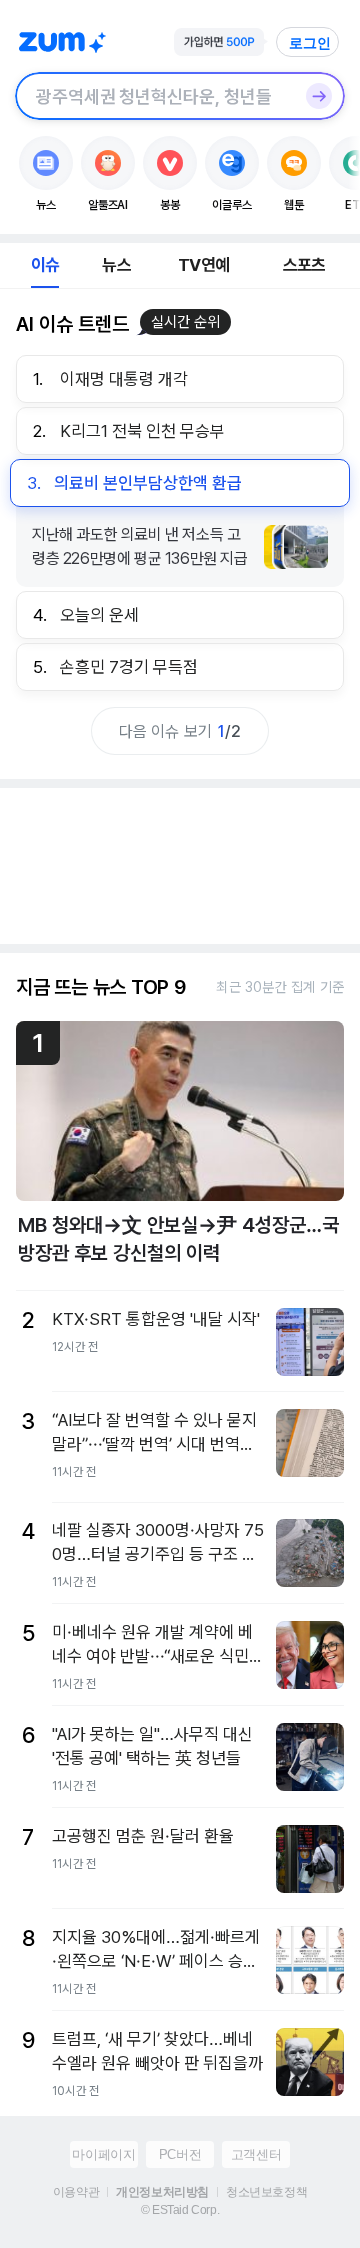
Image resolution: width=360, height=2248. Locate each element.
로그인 (310, 43)
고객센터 (256, 2154)
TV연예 (203, 265)
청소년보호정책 (266, 2192)
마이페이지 (103, 2154)
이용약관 (76, 2192)
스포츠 (304, 265)
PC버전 (180, 2154)
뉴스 (116, 265)
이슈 (45, 265)
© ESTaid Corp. (180, 2210)
